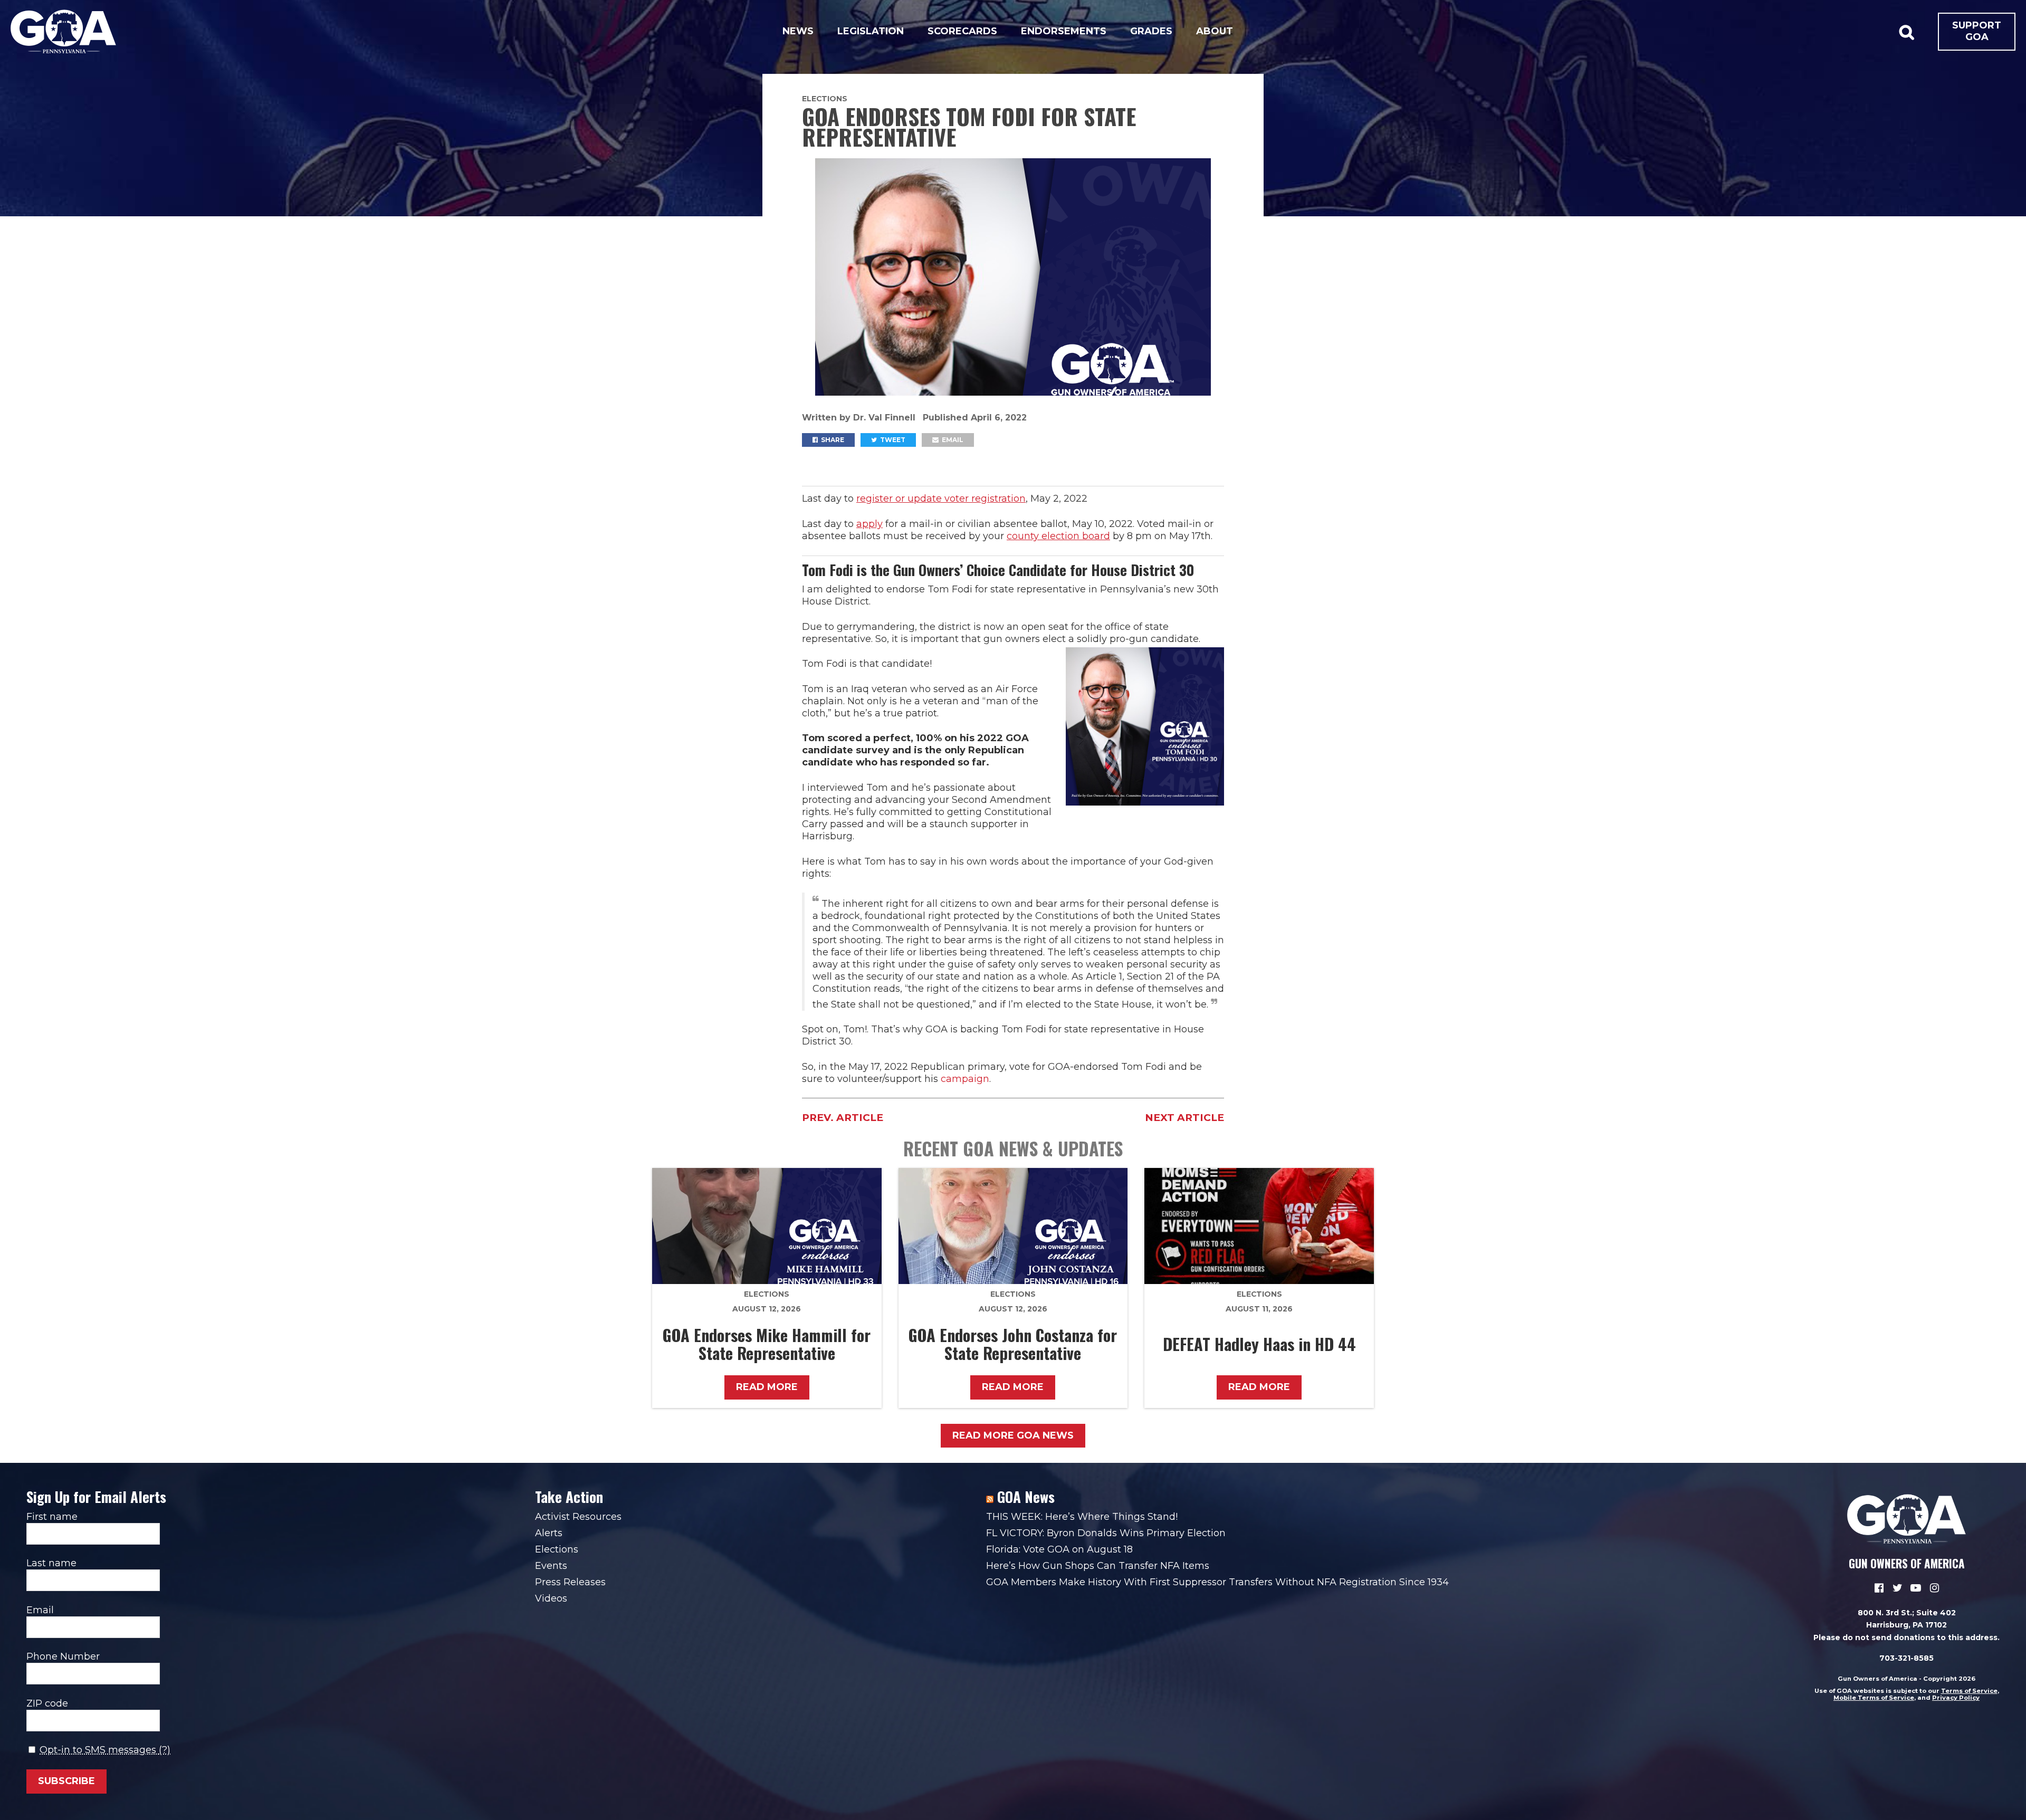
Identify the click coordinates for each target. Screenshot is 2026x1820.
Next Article (1184, 1118)
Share (832, 440)
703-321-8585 (1906, 1658)
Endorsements (1064, 31)
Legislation (871, 31)
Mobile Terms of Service (1874, 1698)
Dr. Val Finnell (886, 418)
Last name (51, 1563)
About (1215, 31)
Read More (767, 1387)
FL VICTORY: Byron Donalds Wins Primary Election (1106, 1533)
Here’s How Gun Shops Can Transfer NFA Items (1098, 1566)
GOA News (1026, 1497)
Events (551, 1566)
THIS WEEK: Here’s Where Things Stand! (1082, 1517)
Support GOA (1977, 31)
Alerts (549, 1533)
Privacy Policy (1956, 1698)
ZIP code (47, 1703)
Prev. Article (843, 1118)
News (798, 31)
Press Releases (570, 1582)
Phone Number (63, 1656)
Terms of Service (1969, 1691)
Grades (1151, 31)
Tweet (892, 440)
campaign (965, 1079)
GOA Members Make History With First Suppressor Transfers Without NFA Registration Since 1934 (1217, 1582)
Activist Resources (578, 1517)
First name (52, 1517)
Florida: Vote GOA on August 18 (1059, 1549)
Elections (825, 99)
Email (952, 440)
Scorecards (962, 31)
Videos (551, 1598)
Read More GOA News (1013, 1435)
